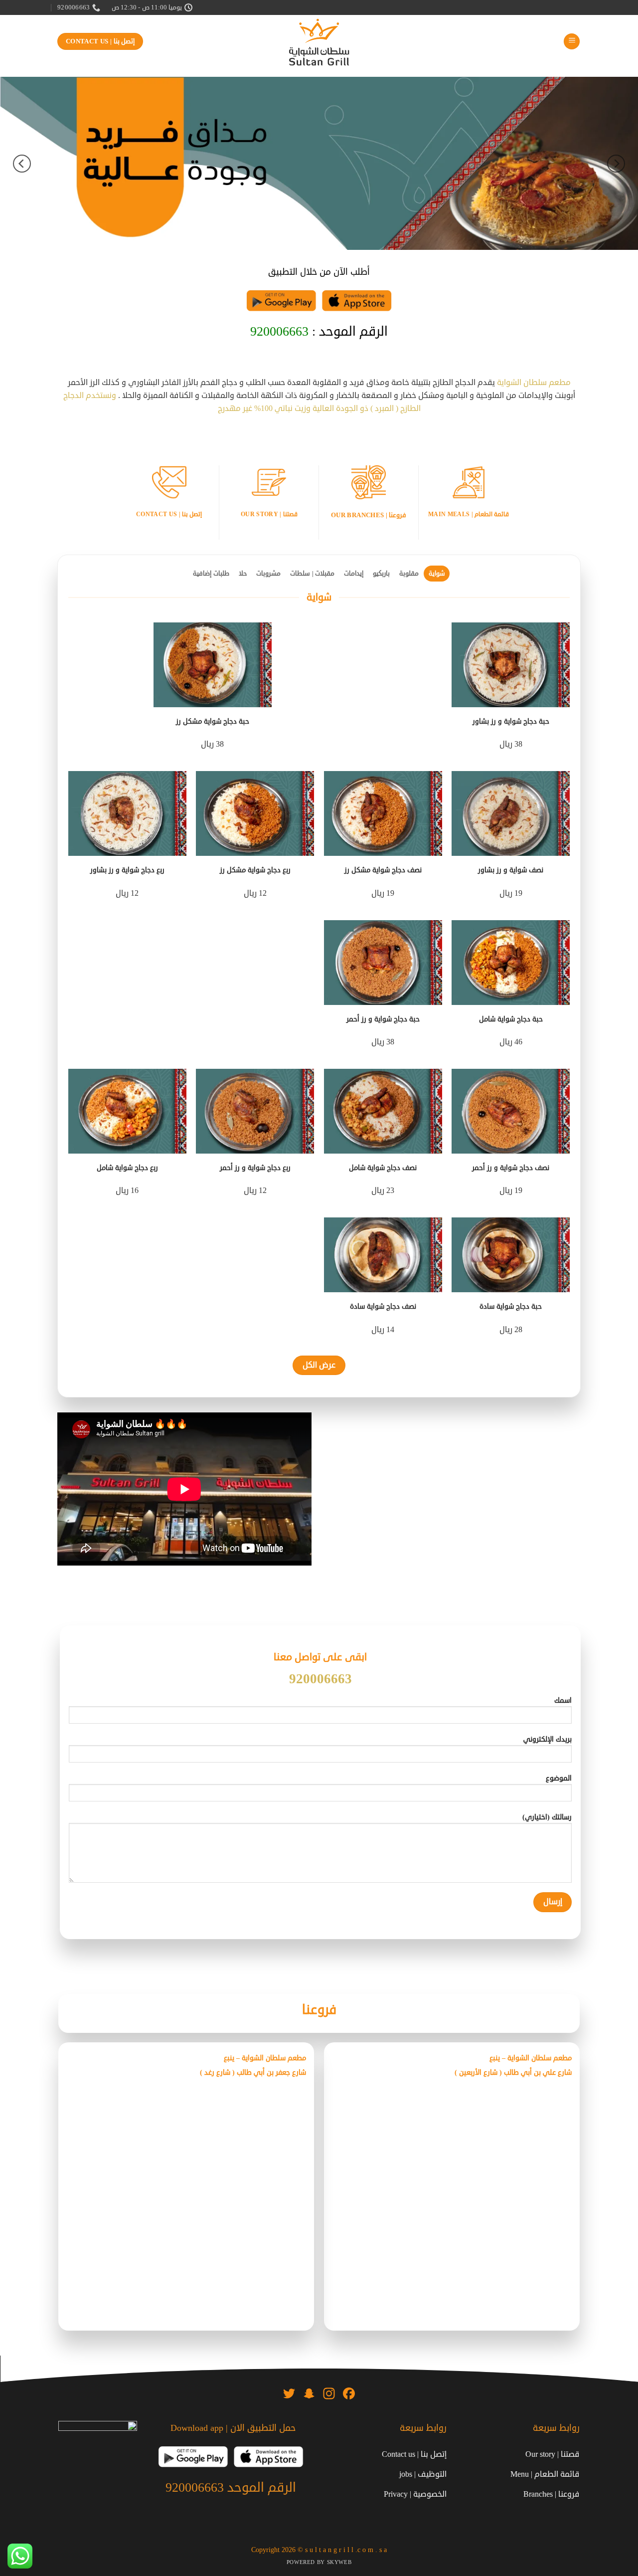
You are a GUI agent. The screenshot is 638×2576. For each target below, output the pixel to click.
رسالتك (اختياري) (547, 1817)
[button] (572, 42)
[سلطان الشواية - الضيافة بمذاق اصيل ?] (319, 42)
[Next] (22, 163)
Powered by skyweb (319, 2562)
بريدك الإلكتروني (548, 1739)
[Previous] (616, 163)
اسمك (563, 1700)
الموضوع (559, 1778)
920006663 (279, 332)
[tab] (437, 574)
